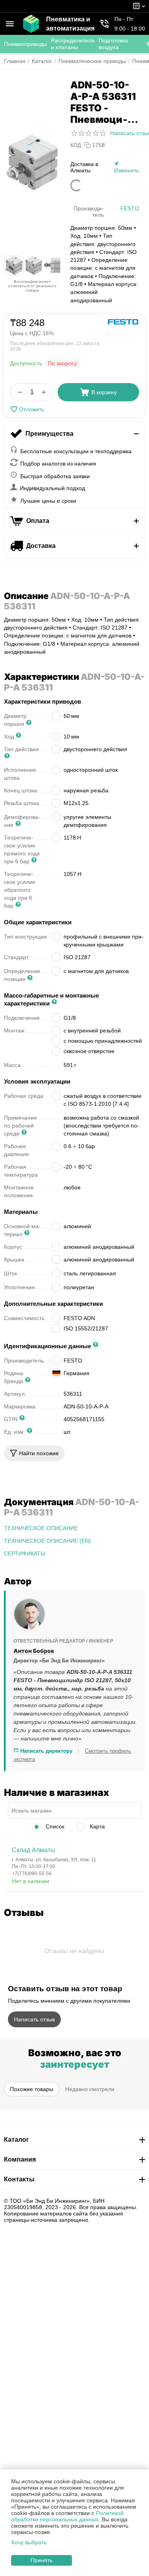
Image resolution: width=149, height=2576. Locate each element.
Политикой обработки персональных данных (67, 2516)
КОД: (76, 145)
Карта (97, 1826)
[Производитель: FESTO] (123, 322)
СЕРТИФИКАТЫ (25, 1553)
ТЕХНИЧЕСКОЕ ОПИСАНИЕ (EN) (47, 1541)
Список (54, 1826)
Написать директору (45, 1751)
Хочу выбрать (29, 2542)
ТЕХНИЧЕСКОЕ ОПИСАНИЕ (41, 1528)
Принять (42, 2560)
